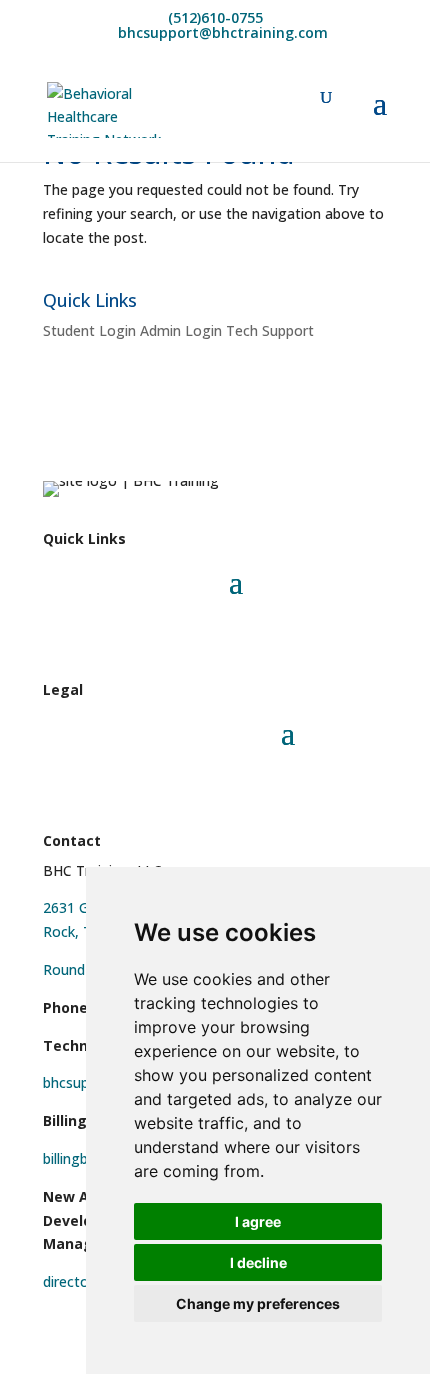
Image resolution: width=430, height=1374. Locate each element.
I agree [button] (258, 1221)
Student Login (89, 330)
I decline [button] (258, 1262)
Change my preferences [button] (258, 1303)
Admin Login (181, 330)
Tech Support (270, 330)
